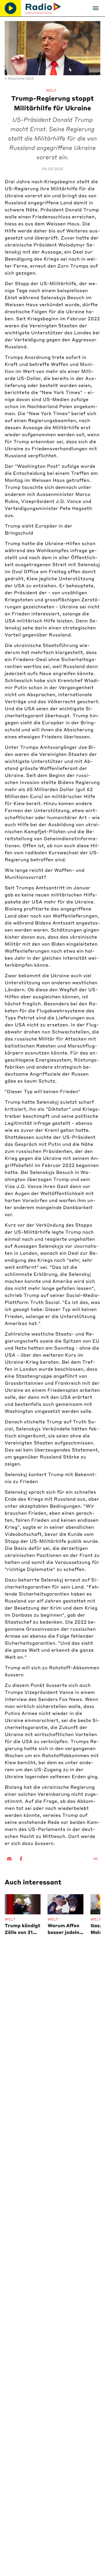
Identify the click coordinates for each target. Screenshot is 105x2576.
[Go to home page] (43, 8)
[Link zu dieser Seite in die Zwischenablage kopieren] (96, 1859)
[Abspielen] (10, 8)
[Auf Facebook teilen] (21, 1859)
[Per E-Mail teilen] (9, 1859)
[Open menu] (96, 8)
